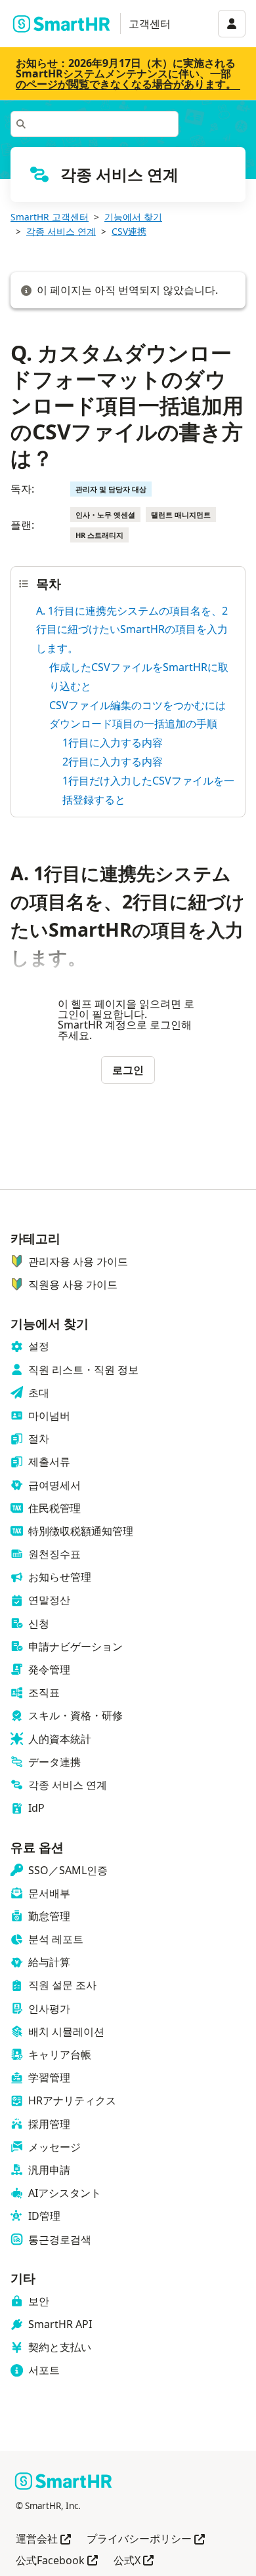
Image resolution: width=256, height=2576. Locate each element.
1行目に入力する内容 (113, 743)
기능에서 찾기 (133, 217)
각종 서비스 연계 (61, 231)
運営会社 (43, 2540)
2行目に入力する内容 (113, 762)
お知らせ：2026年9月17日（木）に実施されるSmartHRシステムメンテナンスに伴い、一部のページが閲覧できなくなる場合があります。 (126, 73)
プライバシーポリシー (146, 2540)
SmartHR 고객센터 (50, 217)
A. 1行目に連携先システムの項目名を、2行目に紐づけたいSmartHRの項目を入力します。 (132, 630)
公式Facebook (57, 2561)
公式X (134, 2561)
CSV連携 (129, 231)
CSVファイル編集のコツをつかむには (138, 705)
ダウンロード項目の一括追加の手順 (133, 724)
